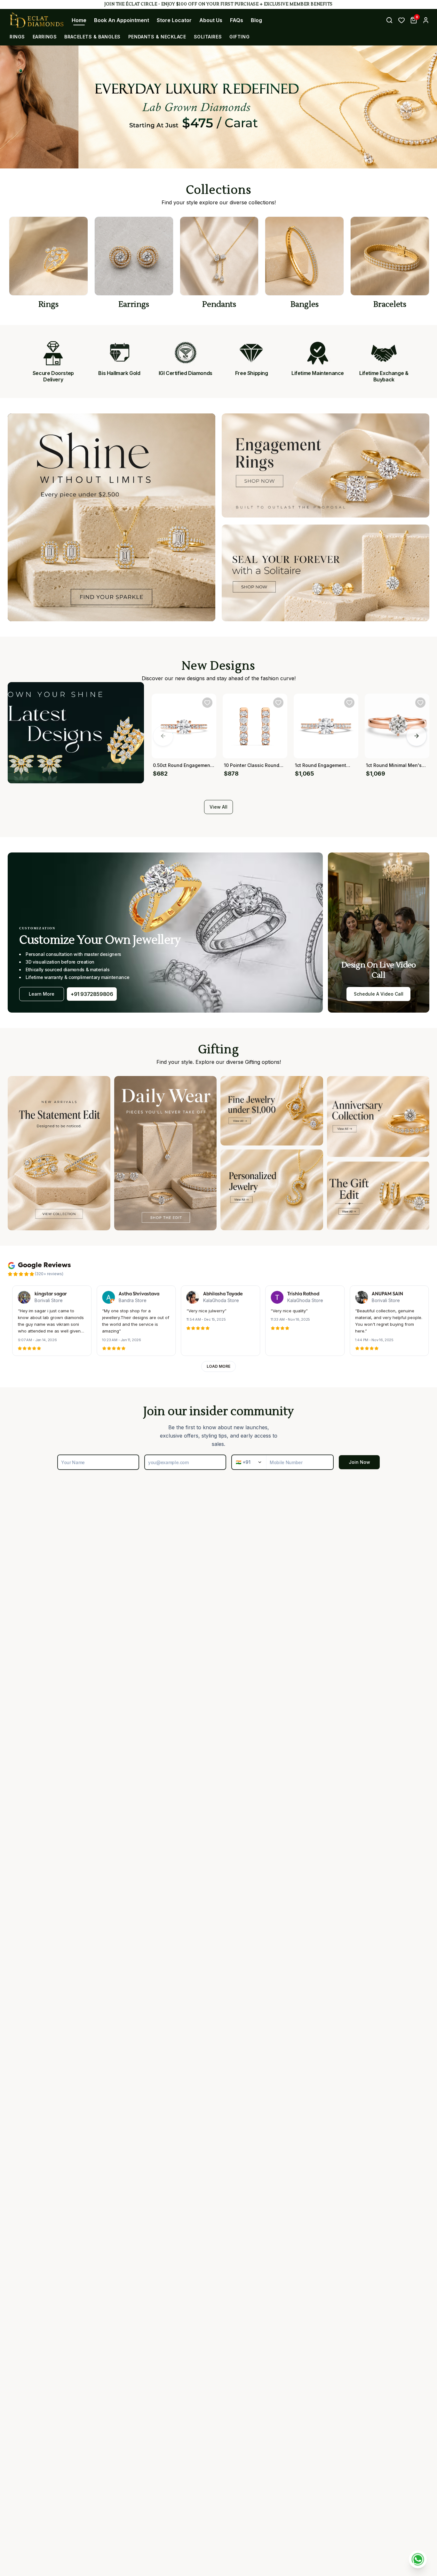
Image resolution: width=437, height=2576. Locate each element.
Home (79, 20)
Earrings (45, 37)
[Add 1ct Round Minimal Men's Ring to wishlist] (420, 703)
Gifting (239, 37)
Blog (256, 20)
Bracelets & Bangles (92, 37)
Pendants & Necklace (157, 37)
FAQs (237, 20)
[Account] (426, 20)
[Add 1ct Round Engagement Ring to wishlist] (349, 703)
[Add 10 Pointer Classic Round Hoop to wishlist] (278, 703)
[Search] (389, 20)
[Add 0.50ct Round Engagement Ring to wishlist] (207, 703)
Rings (17, 37)
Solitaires (208, 37)
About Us (211, 20)
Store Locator (174, 20)
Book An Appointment (122, 20)
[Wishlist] (401, 20)
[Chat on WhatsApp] (418, 2559)
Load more (219, 1366)
